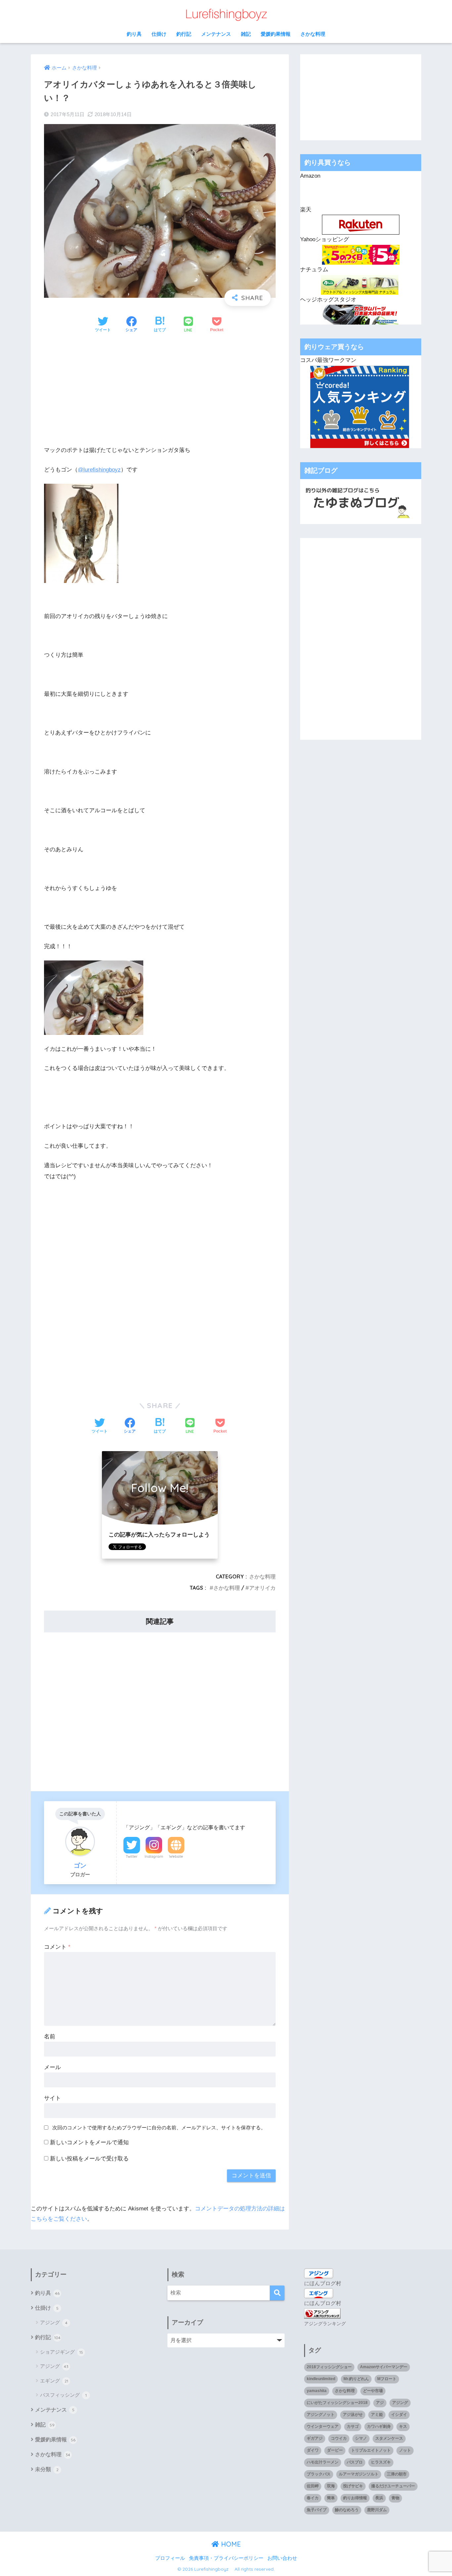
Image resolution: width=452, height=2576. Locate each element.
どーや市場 (373, 2391)
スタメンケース (389, 2438)
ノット (405, 2450)
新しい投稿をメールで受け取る (89, 2159)
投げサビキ (353, 2486)
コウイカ (339, 2438)
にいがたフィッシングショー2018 (337, 2403)
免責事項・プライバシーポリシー (226, 2558)
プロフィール (170, 2558)
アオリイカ (262, 1588)
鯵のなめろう (347, 2510)
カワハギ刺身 (379, 2426)
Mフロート (387, 2379)
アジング (54, 2322)
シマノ (361, 2438)
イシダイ (399, 2415)
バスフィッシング (63, 2395)
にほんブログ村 (323, 2283)
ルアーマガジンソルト (359, 2474)
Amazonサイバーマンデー (384, 2367)
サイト (52, 2098)
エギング (54, 2381)
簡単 (331, 2498)
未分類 (47, 2469)
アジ (380, 2403)
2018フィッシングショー (329, 2367)
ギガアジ (315, 2438)
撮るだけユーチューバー (393, 2486)
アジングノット (321, 2415)
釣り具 (134, 34)
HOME (230, 2544)
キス (403, 2426)
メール (52, 2067)
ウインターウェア (323, 2426)
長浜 (379, 2498)
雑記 (246, 34)
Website (176, 1856)
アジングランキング (325, 2324)
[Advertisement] (160, 389)
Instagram (154, 1856)
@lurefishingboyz (99, 470)
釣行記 (184, 34)
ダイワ (313, 2450)
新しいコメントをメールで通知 (89, 2142)
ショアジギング (62, 2352)
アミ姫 (377, 2415)
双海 (331, 2486)
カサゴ (353, 2426)
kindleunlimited (321, 2379)
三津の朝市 (397, 2474)
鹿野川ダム (377, 2510)
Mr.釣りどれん (356, 2379)
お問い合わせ (282, 2558)
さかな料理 (313, 34)
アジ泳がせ (353, 2415)
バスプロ (355, 2462)
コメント (57, 1947)
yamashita (317, 2391)
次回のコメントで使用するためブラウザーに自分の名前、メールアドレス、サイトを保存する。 (159, 2128)
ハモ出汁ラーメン (323, 2462)
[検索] (277, 2293)
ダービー (335, 2450)
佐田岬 (313, 2486)
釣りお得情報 (355, 2498)
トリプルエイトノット (371, 2450)
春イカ (313, 2498)
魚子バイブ (317, 2510)
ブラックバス (319, 2474)
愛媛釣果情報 (276, 34)
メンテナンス (216, 34)
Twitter (132, 1856)
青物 (395, 2498)
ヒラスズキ (381, 2462)
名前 (50, 2037)
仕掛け (159, 34)
